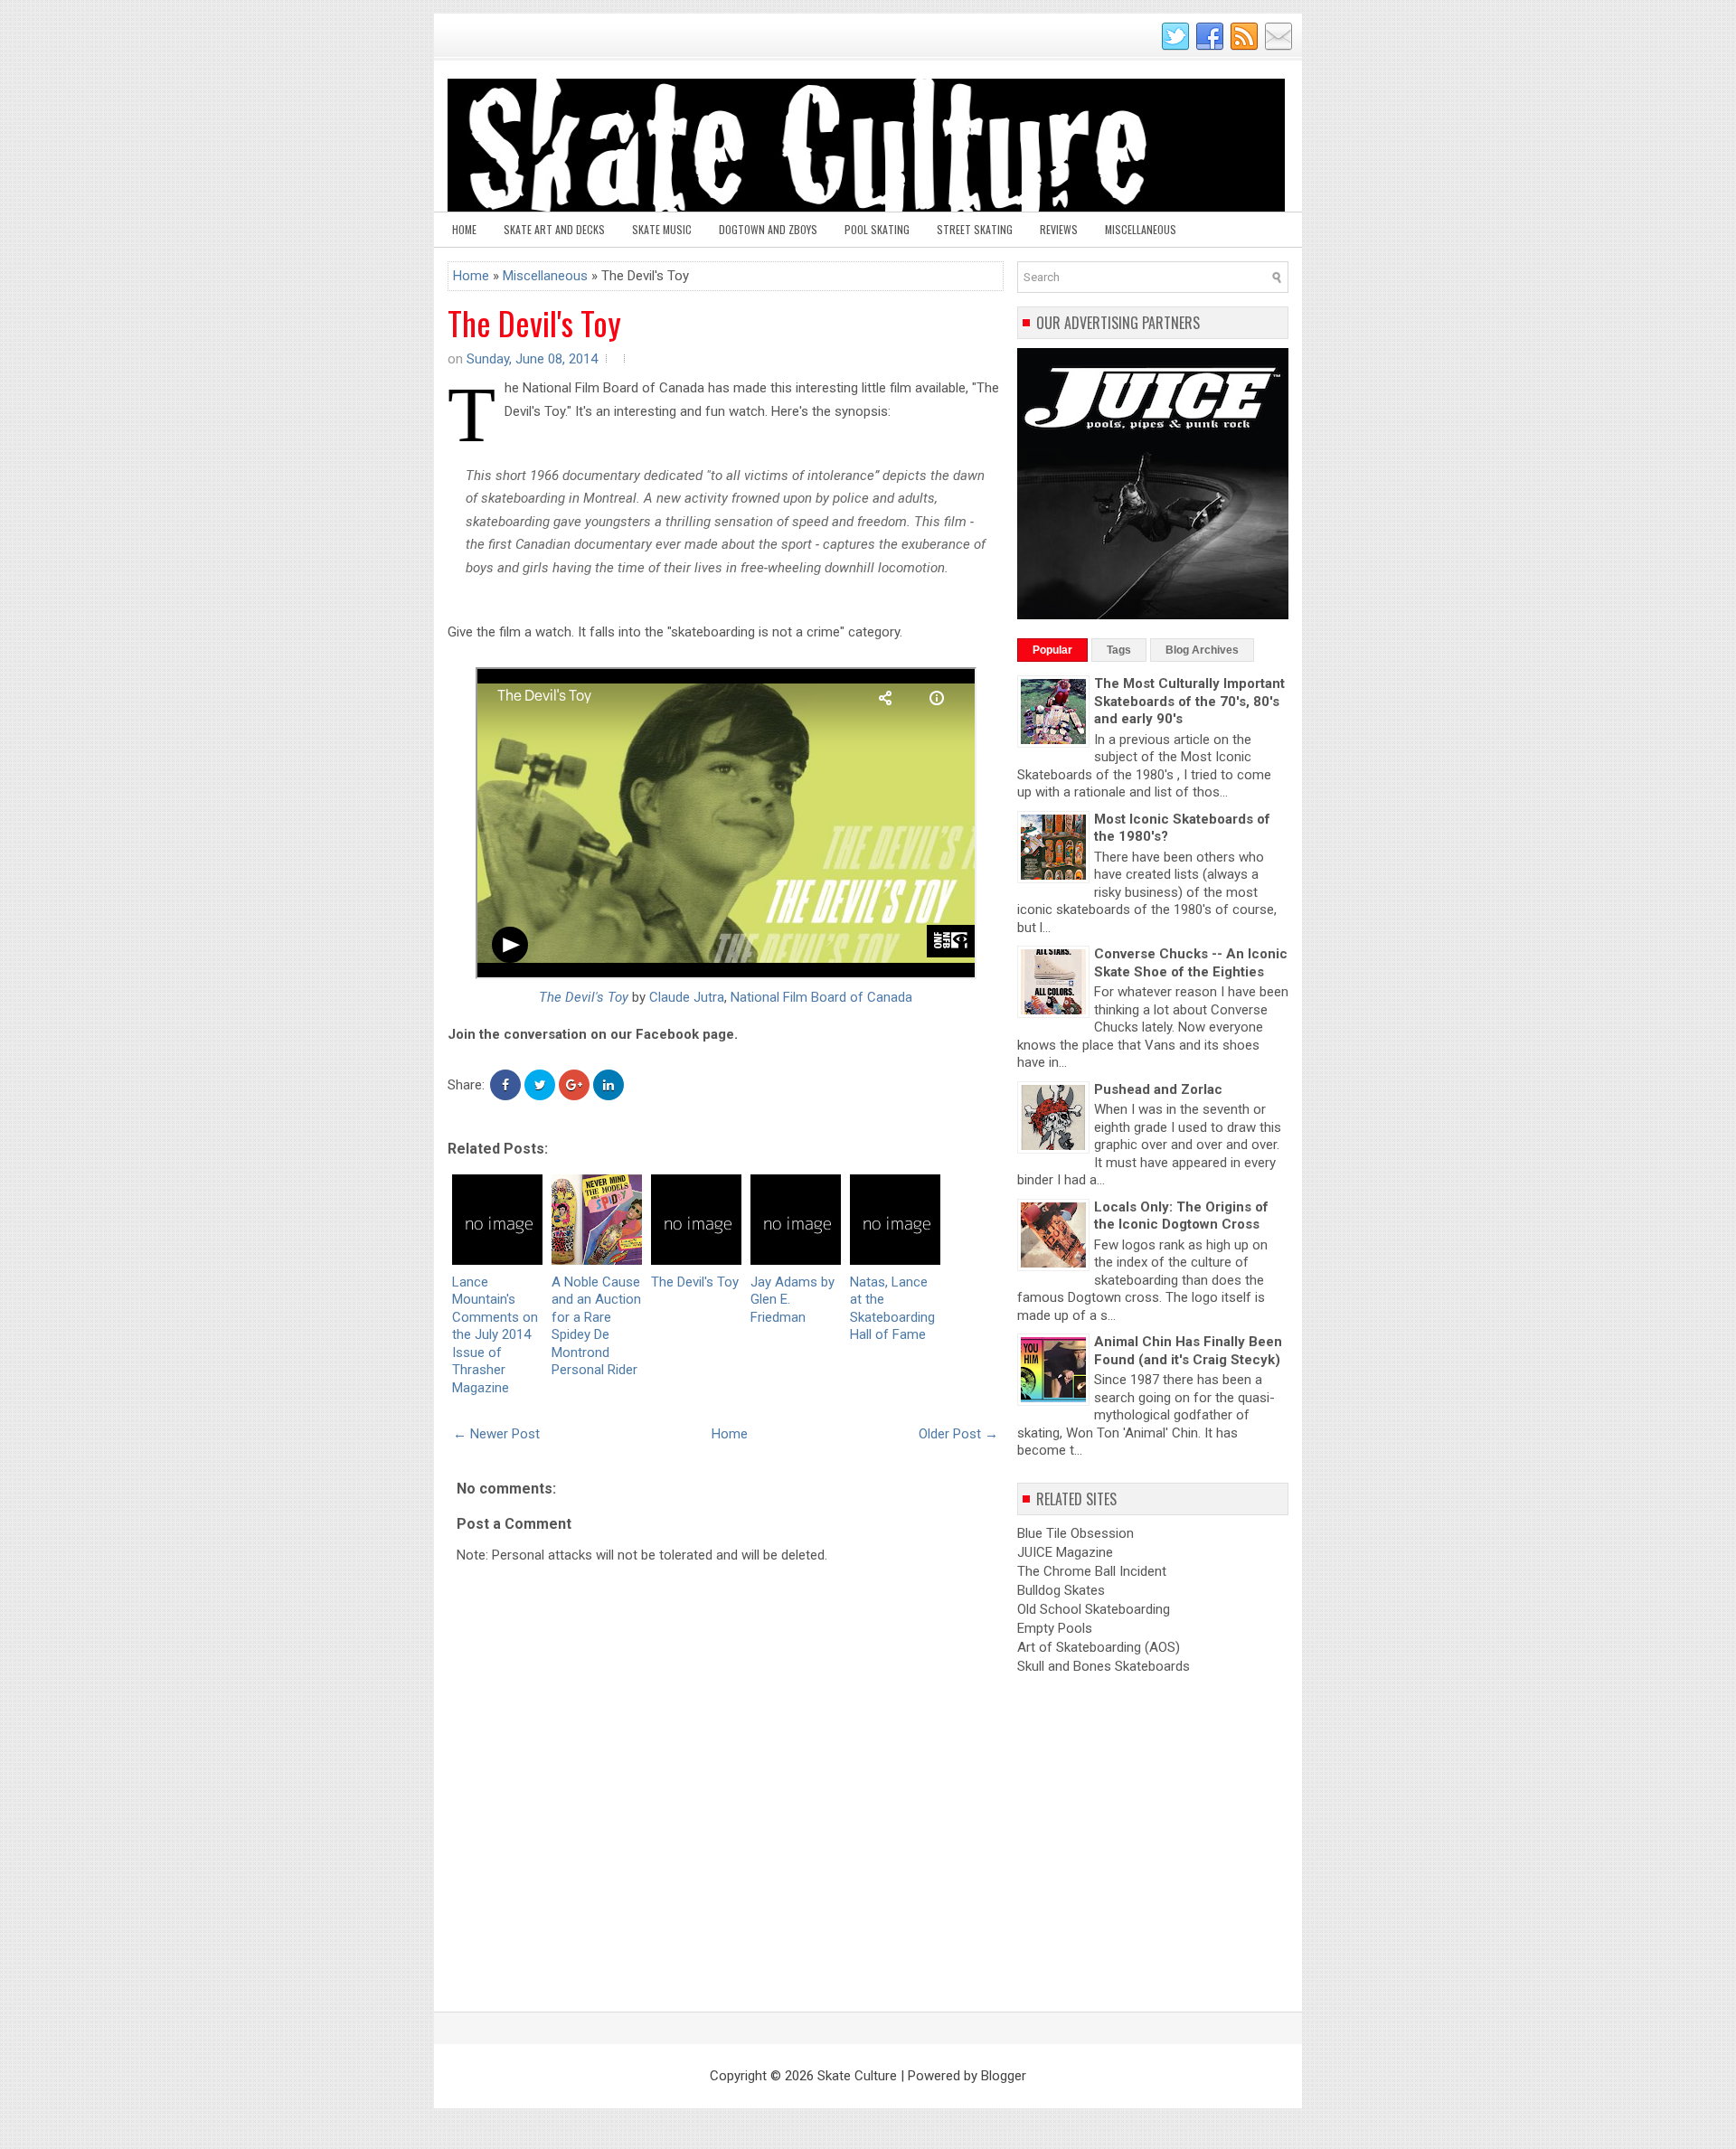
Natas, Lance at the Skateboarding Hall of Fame (892, 1309)
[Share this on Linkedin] (609, 1085)
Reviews (1059, 229)
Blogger (1004, 2076)
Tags (1119, 650)
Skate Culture (857, 2076)
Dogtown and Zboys (768, 229)
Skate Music (662, 229)
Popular (1052, 650)
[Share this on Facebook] (505, 1085)
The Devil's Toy (534, 323)
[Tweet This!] (540, 1085)
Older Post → (958, 1434)
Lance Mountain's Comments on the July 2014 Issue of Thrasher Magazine (495, 1335)
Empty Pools (1055, 1628)
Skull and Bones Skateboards (1104, 1666)
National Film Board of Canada (821, 997)
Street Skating (975, 229)
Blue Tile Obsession (1076, 1533)
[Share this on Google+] (574, 1085)
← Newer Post (496, 1434)
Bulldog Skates (1061, 1590)
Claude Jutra (687, 997)
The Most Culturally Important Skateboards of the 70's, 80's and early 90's (1189, 701)
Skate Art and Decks (554, 229)
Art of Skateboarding (1079, 1647)
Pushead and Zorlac (1158, 1089)
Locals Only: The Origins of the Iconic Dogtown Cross (1181, 1216)
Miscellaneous (1141, 229)
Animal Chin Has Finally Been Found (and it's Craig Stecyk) (1188, 1351)
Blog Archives (1202, 650)
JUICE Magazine (1065, 1552)
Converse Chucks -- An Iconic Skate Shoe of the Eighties (1191, 963)
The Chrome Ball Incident (1092, 1571)
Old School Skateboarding (1094, 1609)
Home (464, 229)
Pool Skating (877, 229)
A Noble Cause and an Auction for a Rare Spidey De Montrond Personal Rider (596, 1326)
